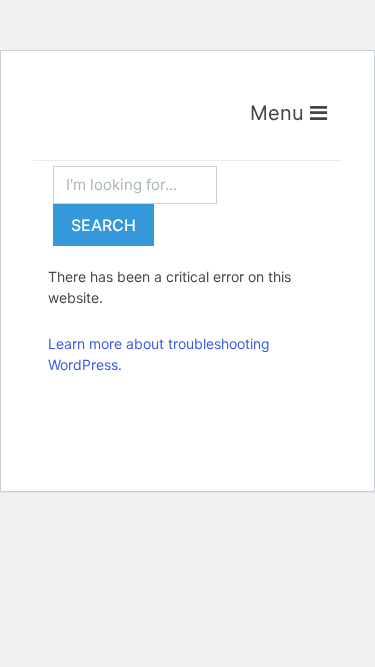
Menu (280, 113)
